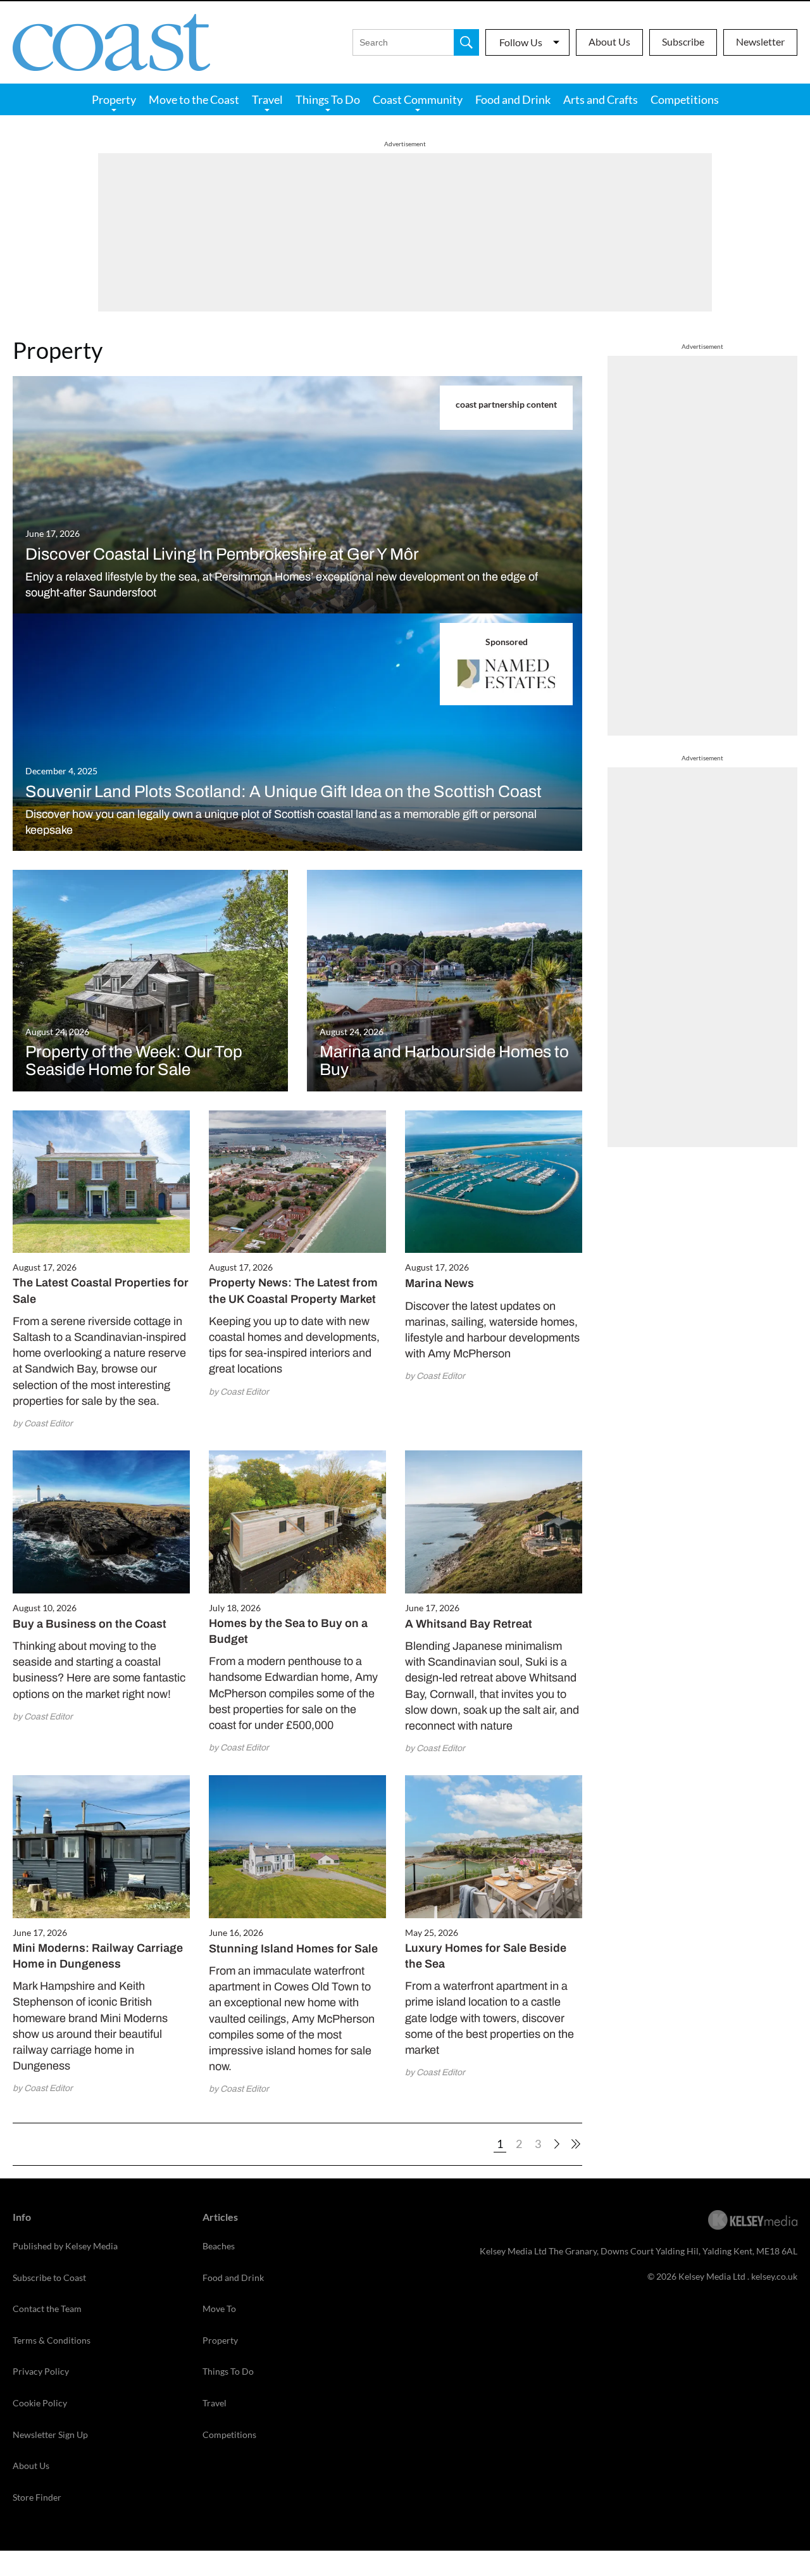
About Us (609, 41)
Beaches (219, 2246)
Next (557, 2144)
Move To (219, 2309)
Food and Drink (513, 99)
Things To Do (328, 99)
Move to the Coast (194, 99)
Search (466, 42)
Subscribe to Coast (49, 2278)
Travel (267, 99)
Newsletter (760, 41)
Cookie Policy (40, 2403)
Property (114, 99)
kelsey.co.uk (774, 2276)
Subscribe (683, 41)
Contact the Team (47, 2309)
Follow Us (521, 42)
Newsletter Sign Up (50, 2435)
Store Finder (37, 2497)
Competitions (685, 99)
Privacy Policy (41, 2371)
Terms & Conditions (52, 2340)
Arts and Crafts (601, 99)
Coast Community (418, 99)
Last (576, 2144)
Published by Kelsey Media (65, 2246)
